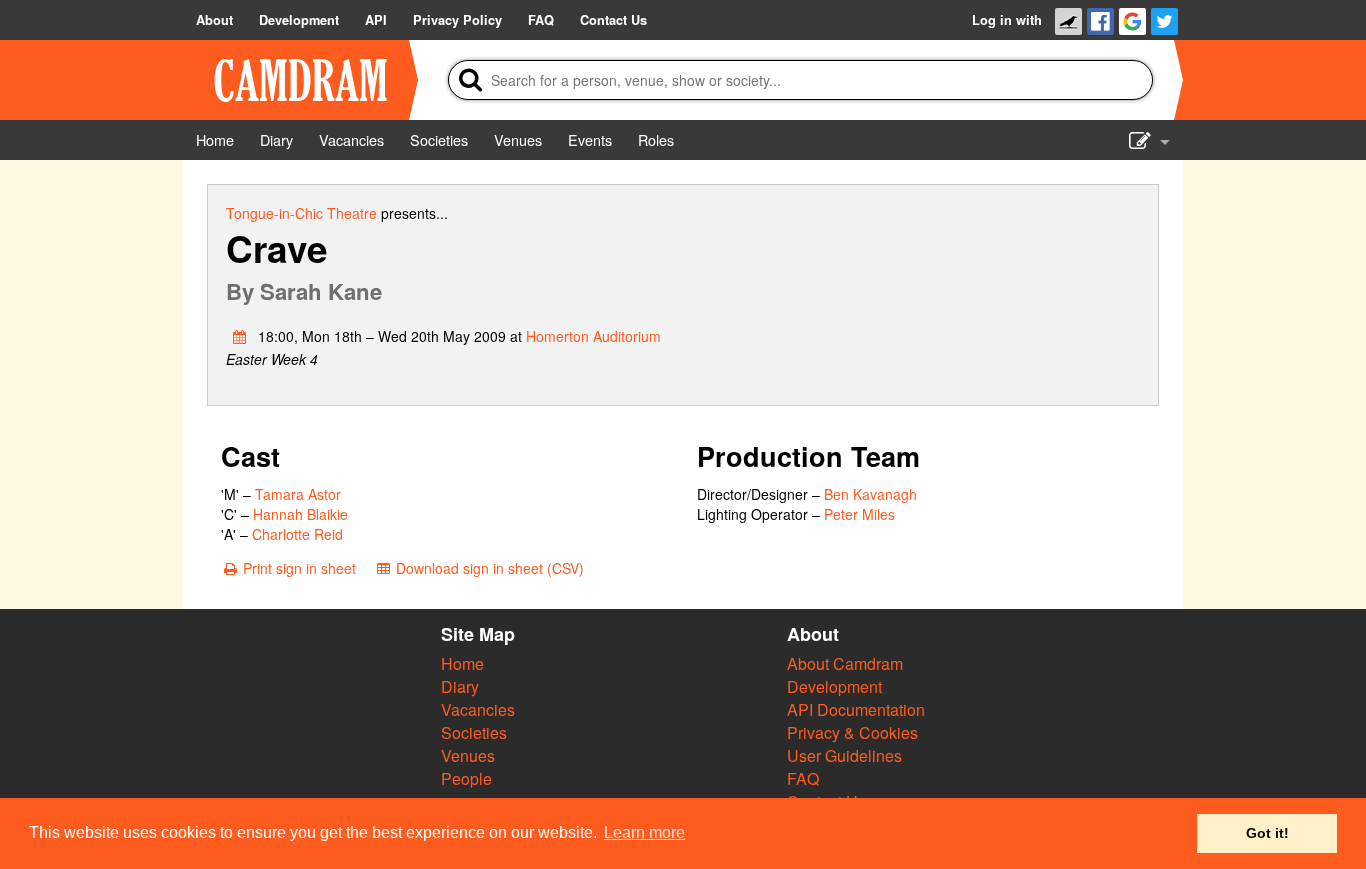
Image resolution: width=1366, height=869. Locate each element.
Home (462, 663)
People (466, 778)
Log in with (1007, 20)
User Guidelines (844, 755)
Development (834, 686)
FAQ (803, 778)
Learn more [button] (644, 832)
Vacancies (478, 709)
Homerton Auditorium (593, 336)
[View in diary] (240, 336)
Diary (460, 686)
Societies (474, 732)
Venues (468, 755)
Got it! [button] (1267, 833)
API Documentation (856, 709)
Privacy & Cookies (852, 732)
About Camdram (845, 663)
